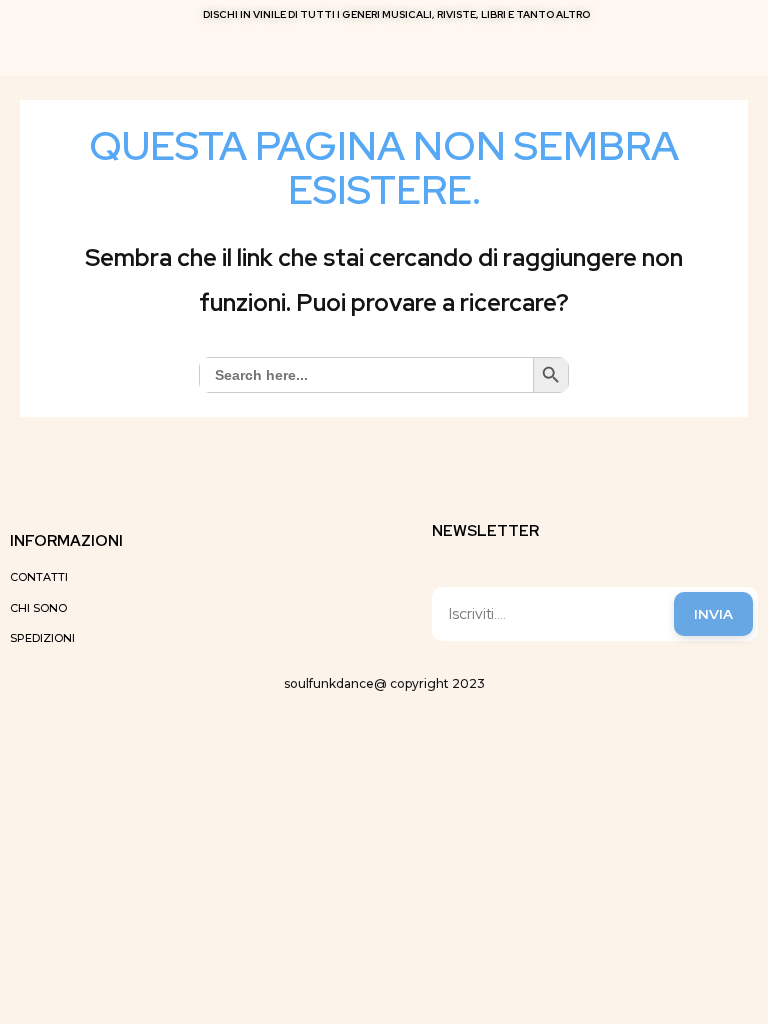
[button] (733, 47)
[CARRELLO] (380, 48)
